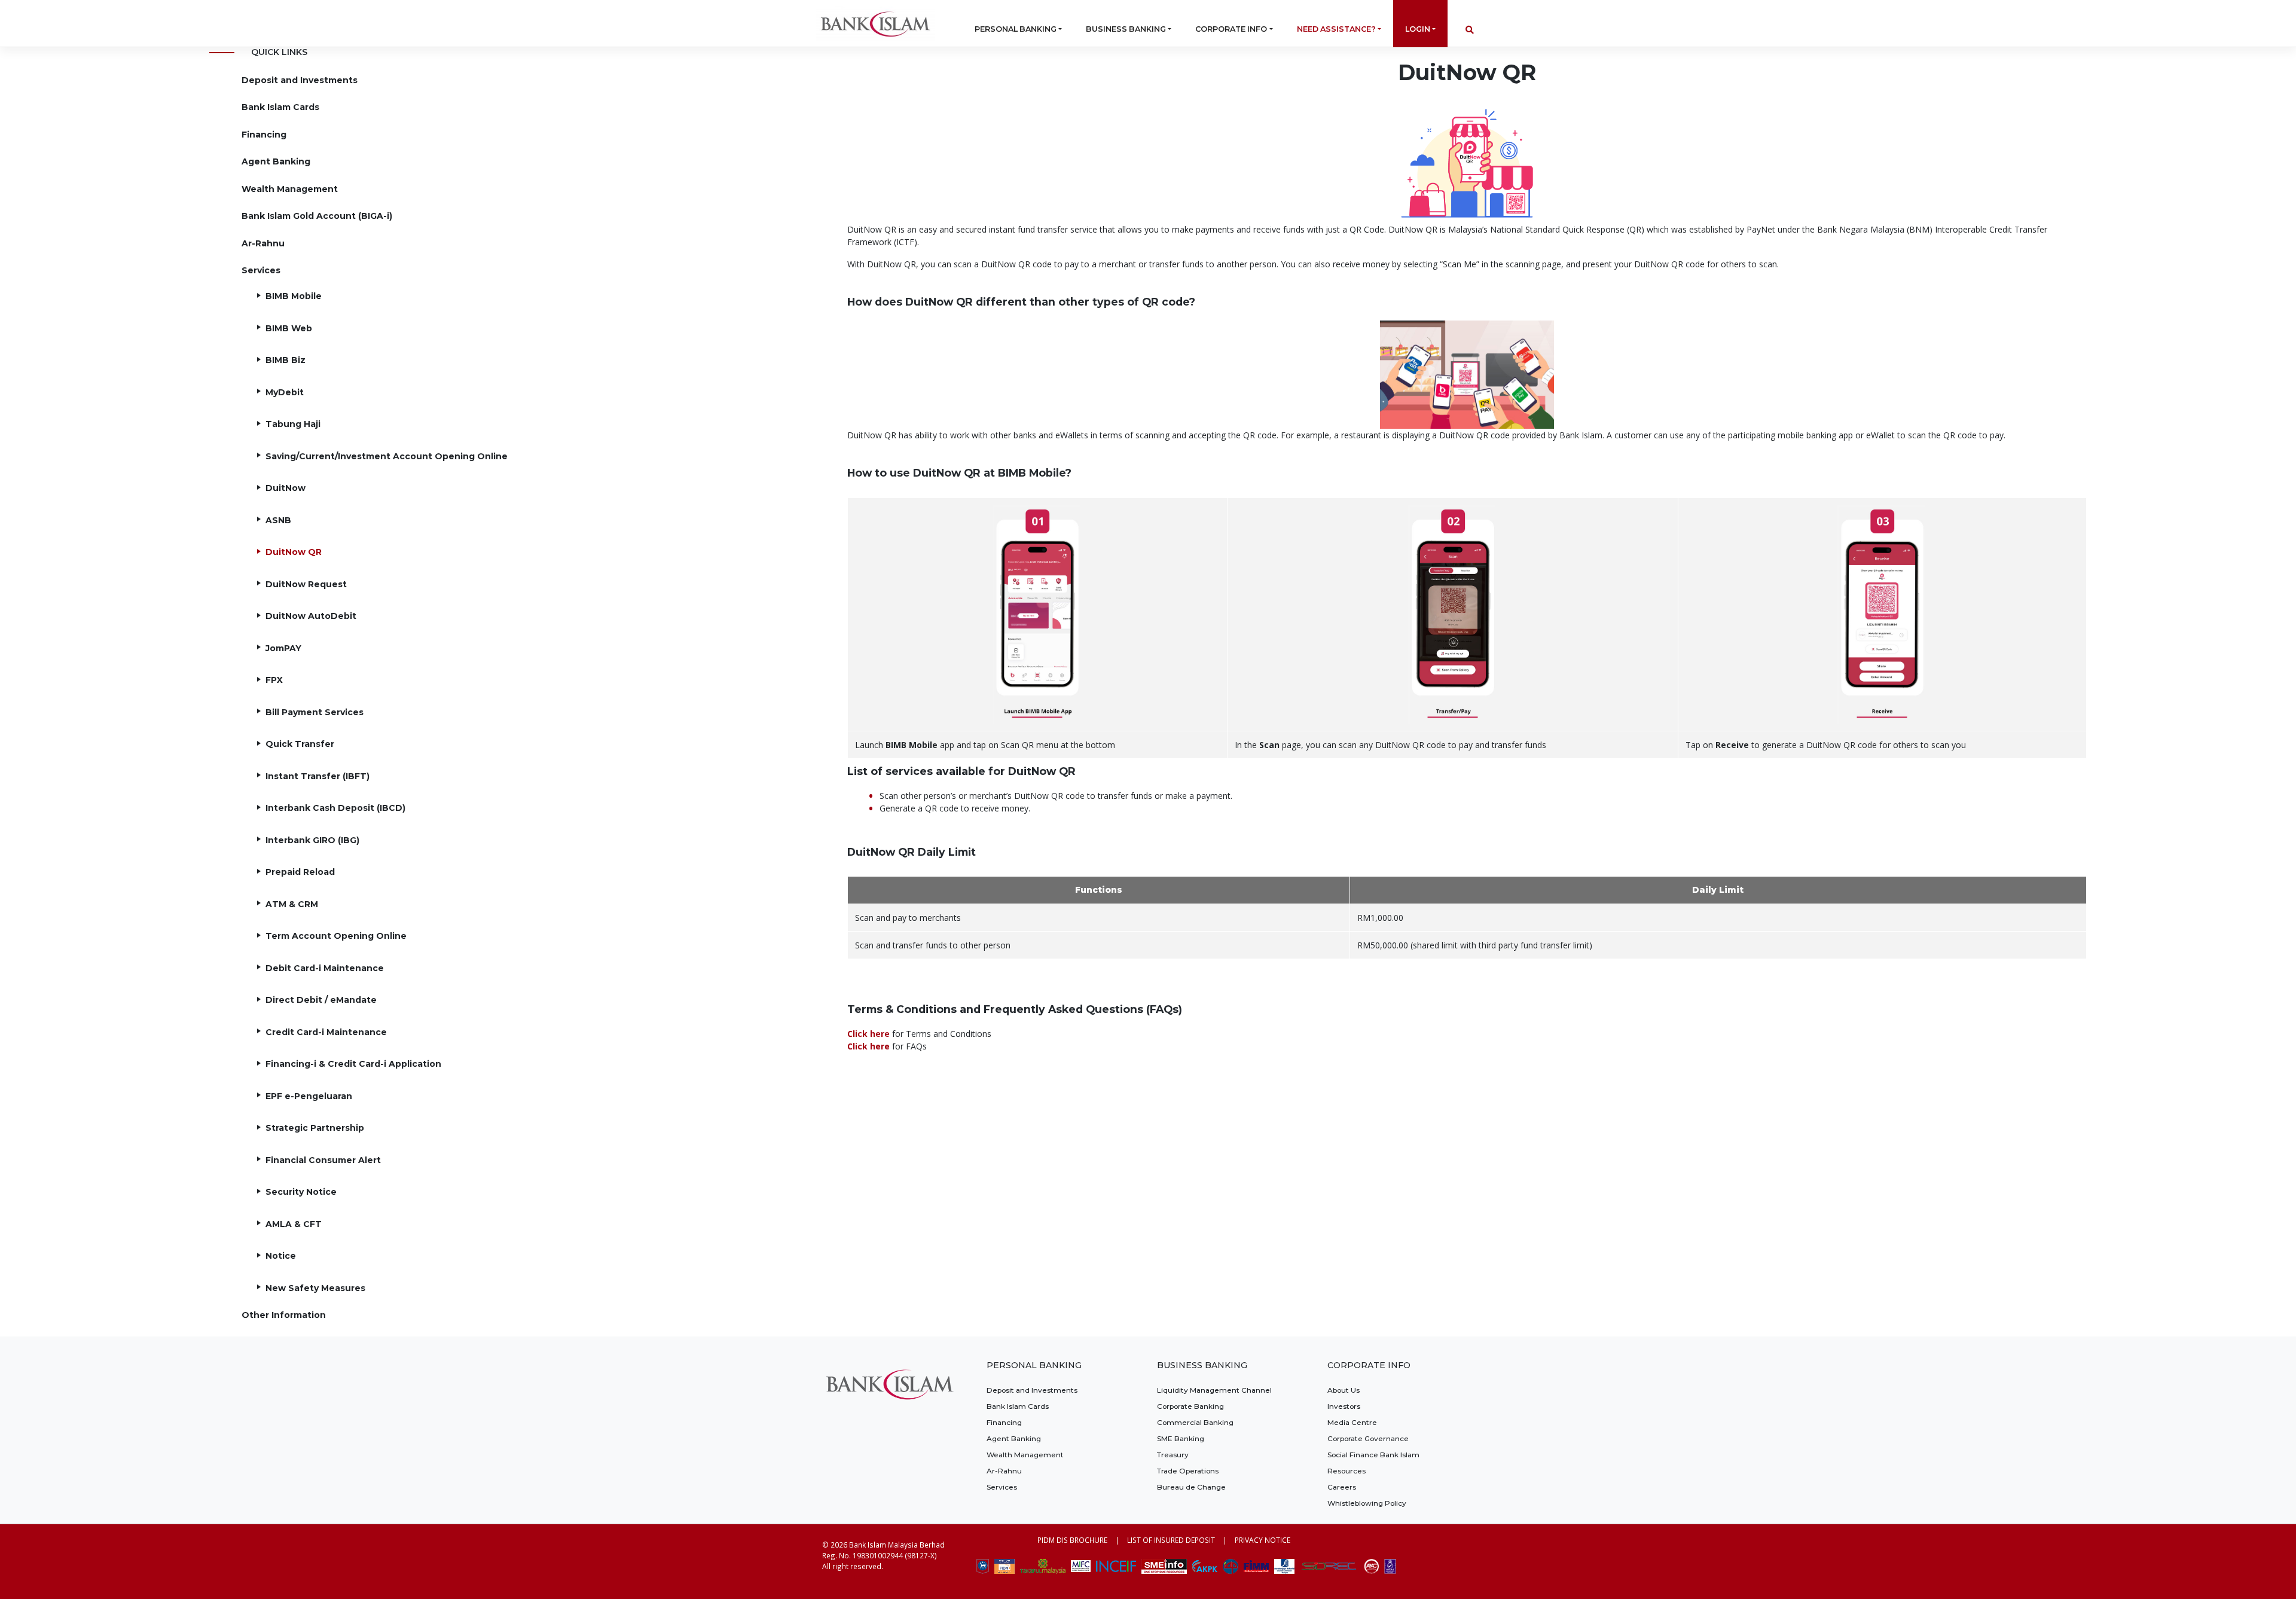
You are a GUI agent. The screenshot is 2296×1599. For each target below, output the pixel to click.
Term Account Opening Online (336, 936)
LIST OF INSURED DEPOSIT (1171, 1540)
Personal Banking (1016, 29)
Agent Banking (276, 161)
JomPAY (283, 648)
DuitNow (286, 488)
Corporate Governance (1368, 1438)
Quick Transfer (300, 744)
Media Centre (1352, 1422)
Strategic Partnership (315, 1128)
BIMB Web (289, 328)
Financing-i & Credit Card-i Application (353, 1064)
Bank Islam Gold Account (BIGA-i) (317, 216)
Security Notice (301, 1192)
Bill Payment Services (315, 712)
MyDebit (285, 392)
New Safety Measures (315, 1288)
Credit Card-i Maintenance (326, 1032)
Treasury (1173, 1455)
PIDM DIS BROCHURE (1072, 1540)
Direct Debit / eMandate (321, 1000)
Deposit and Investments (300, 80)
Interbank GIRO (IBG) (312, 840)
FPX (274, 680)
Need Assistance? (1336, 29)
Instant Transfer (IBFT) (317, 776)
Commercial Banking (1195, 1422)
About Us (1344, 1390)
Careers (1342, 1487)
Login (1418, 29)
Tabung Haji (293, 424)
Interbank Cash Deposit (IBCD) (335, 808)
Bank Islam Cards (280, 107)
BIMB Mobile (294, 296)
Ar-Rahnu (263, 243)
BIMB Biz (286, 360)
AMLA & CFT (294, 1224)
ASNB (278, 520)
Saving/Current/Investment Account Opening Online (387, 456)
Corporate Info (1231, 29)
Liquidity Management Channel (1214, 1390)
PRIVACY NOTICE (1263, 1540)
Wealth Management (290, 189)
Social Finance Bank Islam (1373, 1455)
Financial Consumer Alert (323, 1160)
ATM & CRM (292, 904)
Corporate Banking (1190, 1406)
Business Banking (1126, 29)
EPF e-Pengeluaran (309, 1096)
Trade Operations (1188, 1471)
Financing (264, 135)
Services (261, 270)
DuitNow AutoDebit (311, 616)
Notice (281, 1256)
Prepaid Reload (300, 872)
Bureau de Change (1191, 1487)
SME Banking (1181, 1438)
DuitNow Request (306, 584)
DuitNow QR (294, 552)
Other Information (284, 1315)
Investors (1344, 1406)
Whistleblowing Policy (1367, 1503)
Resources (1347, 1471)
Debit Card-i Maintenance (325, 968)
